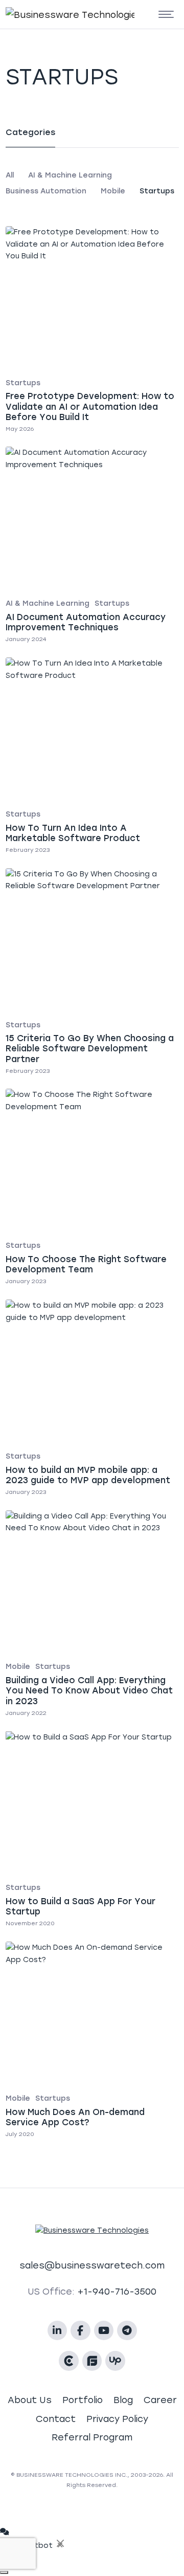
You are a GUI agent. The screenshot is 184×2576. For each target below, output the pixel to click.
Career (160, 2400)
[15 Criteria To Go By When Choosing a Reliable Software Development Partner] (92, 973)
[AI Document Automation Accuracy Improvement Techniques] (92, 547)
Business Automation (46, 191)
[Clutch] (69, 2361)
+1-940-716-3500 (117, 2291)
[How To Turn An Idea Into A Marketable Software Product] (92, 757)
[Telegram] (127, 2331)
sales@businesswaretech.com (92, 2265)
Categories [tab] (30, 132)
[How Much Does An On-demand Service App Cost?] (92, 2042)
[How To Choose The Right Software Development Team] (92, 1189)
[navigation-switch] (166, 15)
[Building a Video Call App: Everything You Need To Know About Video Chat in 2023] (92, 1615)
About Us (30, 2400)
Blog (123, 2400)
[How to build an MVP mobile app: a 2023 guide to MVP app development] (92, 1400)
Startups (157, 191)
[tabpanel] (92, 183)
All (10, 175)
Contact (56, 2419)
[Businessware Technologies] (45, 14)
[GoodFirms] (92, 2361)
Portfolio (83, 2400)
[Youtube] (104, 2331)
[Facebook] (80, 2331)
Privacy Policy (117, 2419)
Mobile (113, 191)
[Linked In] (57, 2331)
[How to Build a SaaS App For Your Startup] (92, 1831)
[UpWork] (115, 2361)
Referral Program (92, 2437)
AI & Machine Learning (70, 175)
